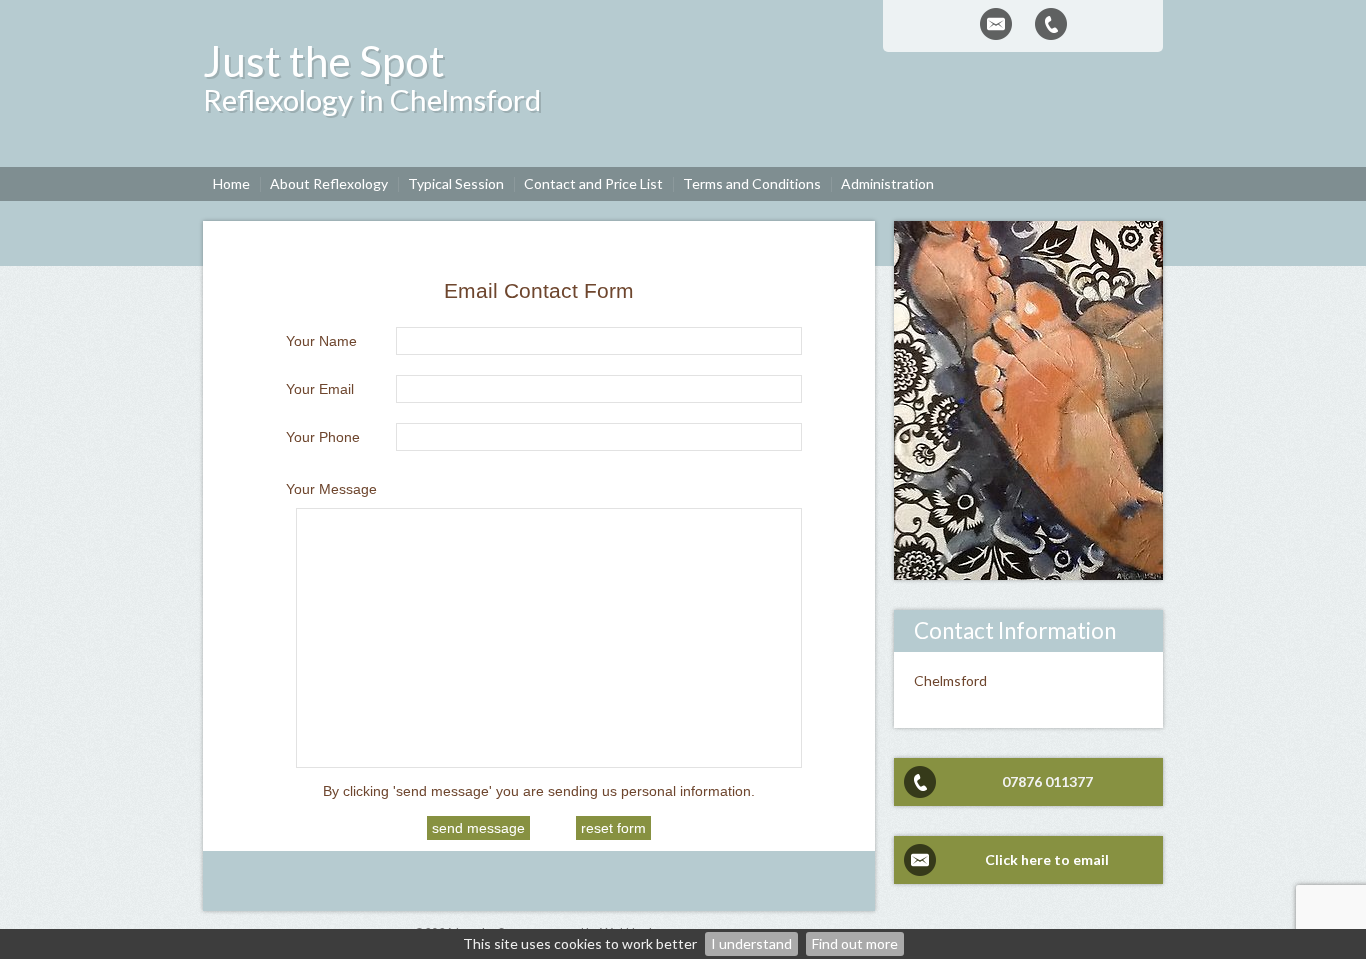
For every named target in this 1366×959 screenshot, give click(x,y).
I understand (751, 943)
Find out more (855, 943)
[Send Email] (996, 24)
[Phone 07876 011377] (1051, 24)
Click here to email (1047, 859)
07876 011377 (1047, 781)
